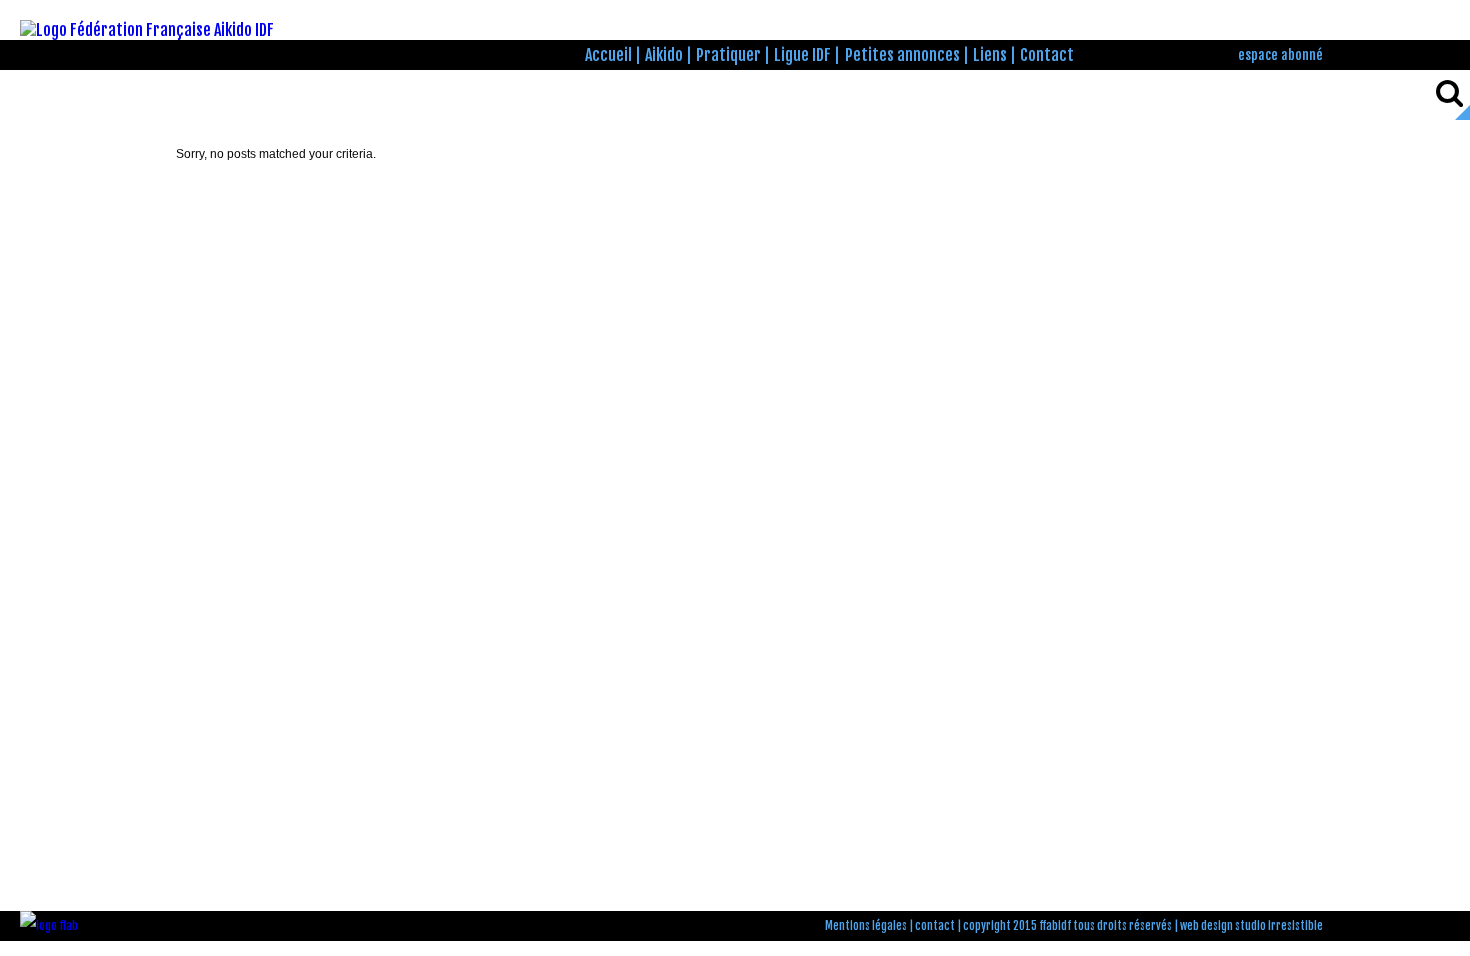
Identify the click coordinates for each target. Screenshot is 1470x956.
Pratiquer (728, 55)
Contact (1047, 55)
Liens (990, 55)
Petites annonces (902, 55)
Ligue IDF (802, 55)
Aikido (664, 55)
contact (935, 926)
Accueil (608, 55)
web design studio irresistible (1251, 926)
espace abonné (1280, 54)
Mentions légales (866, 926)
